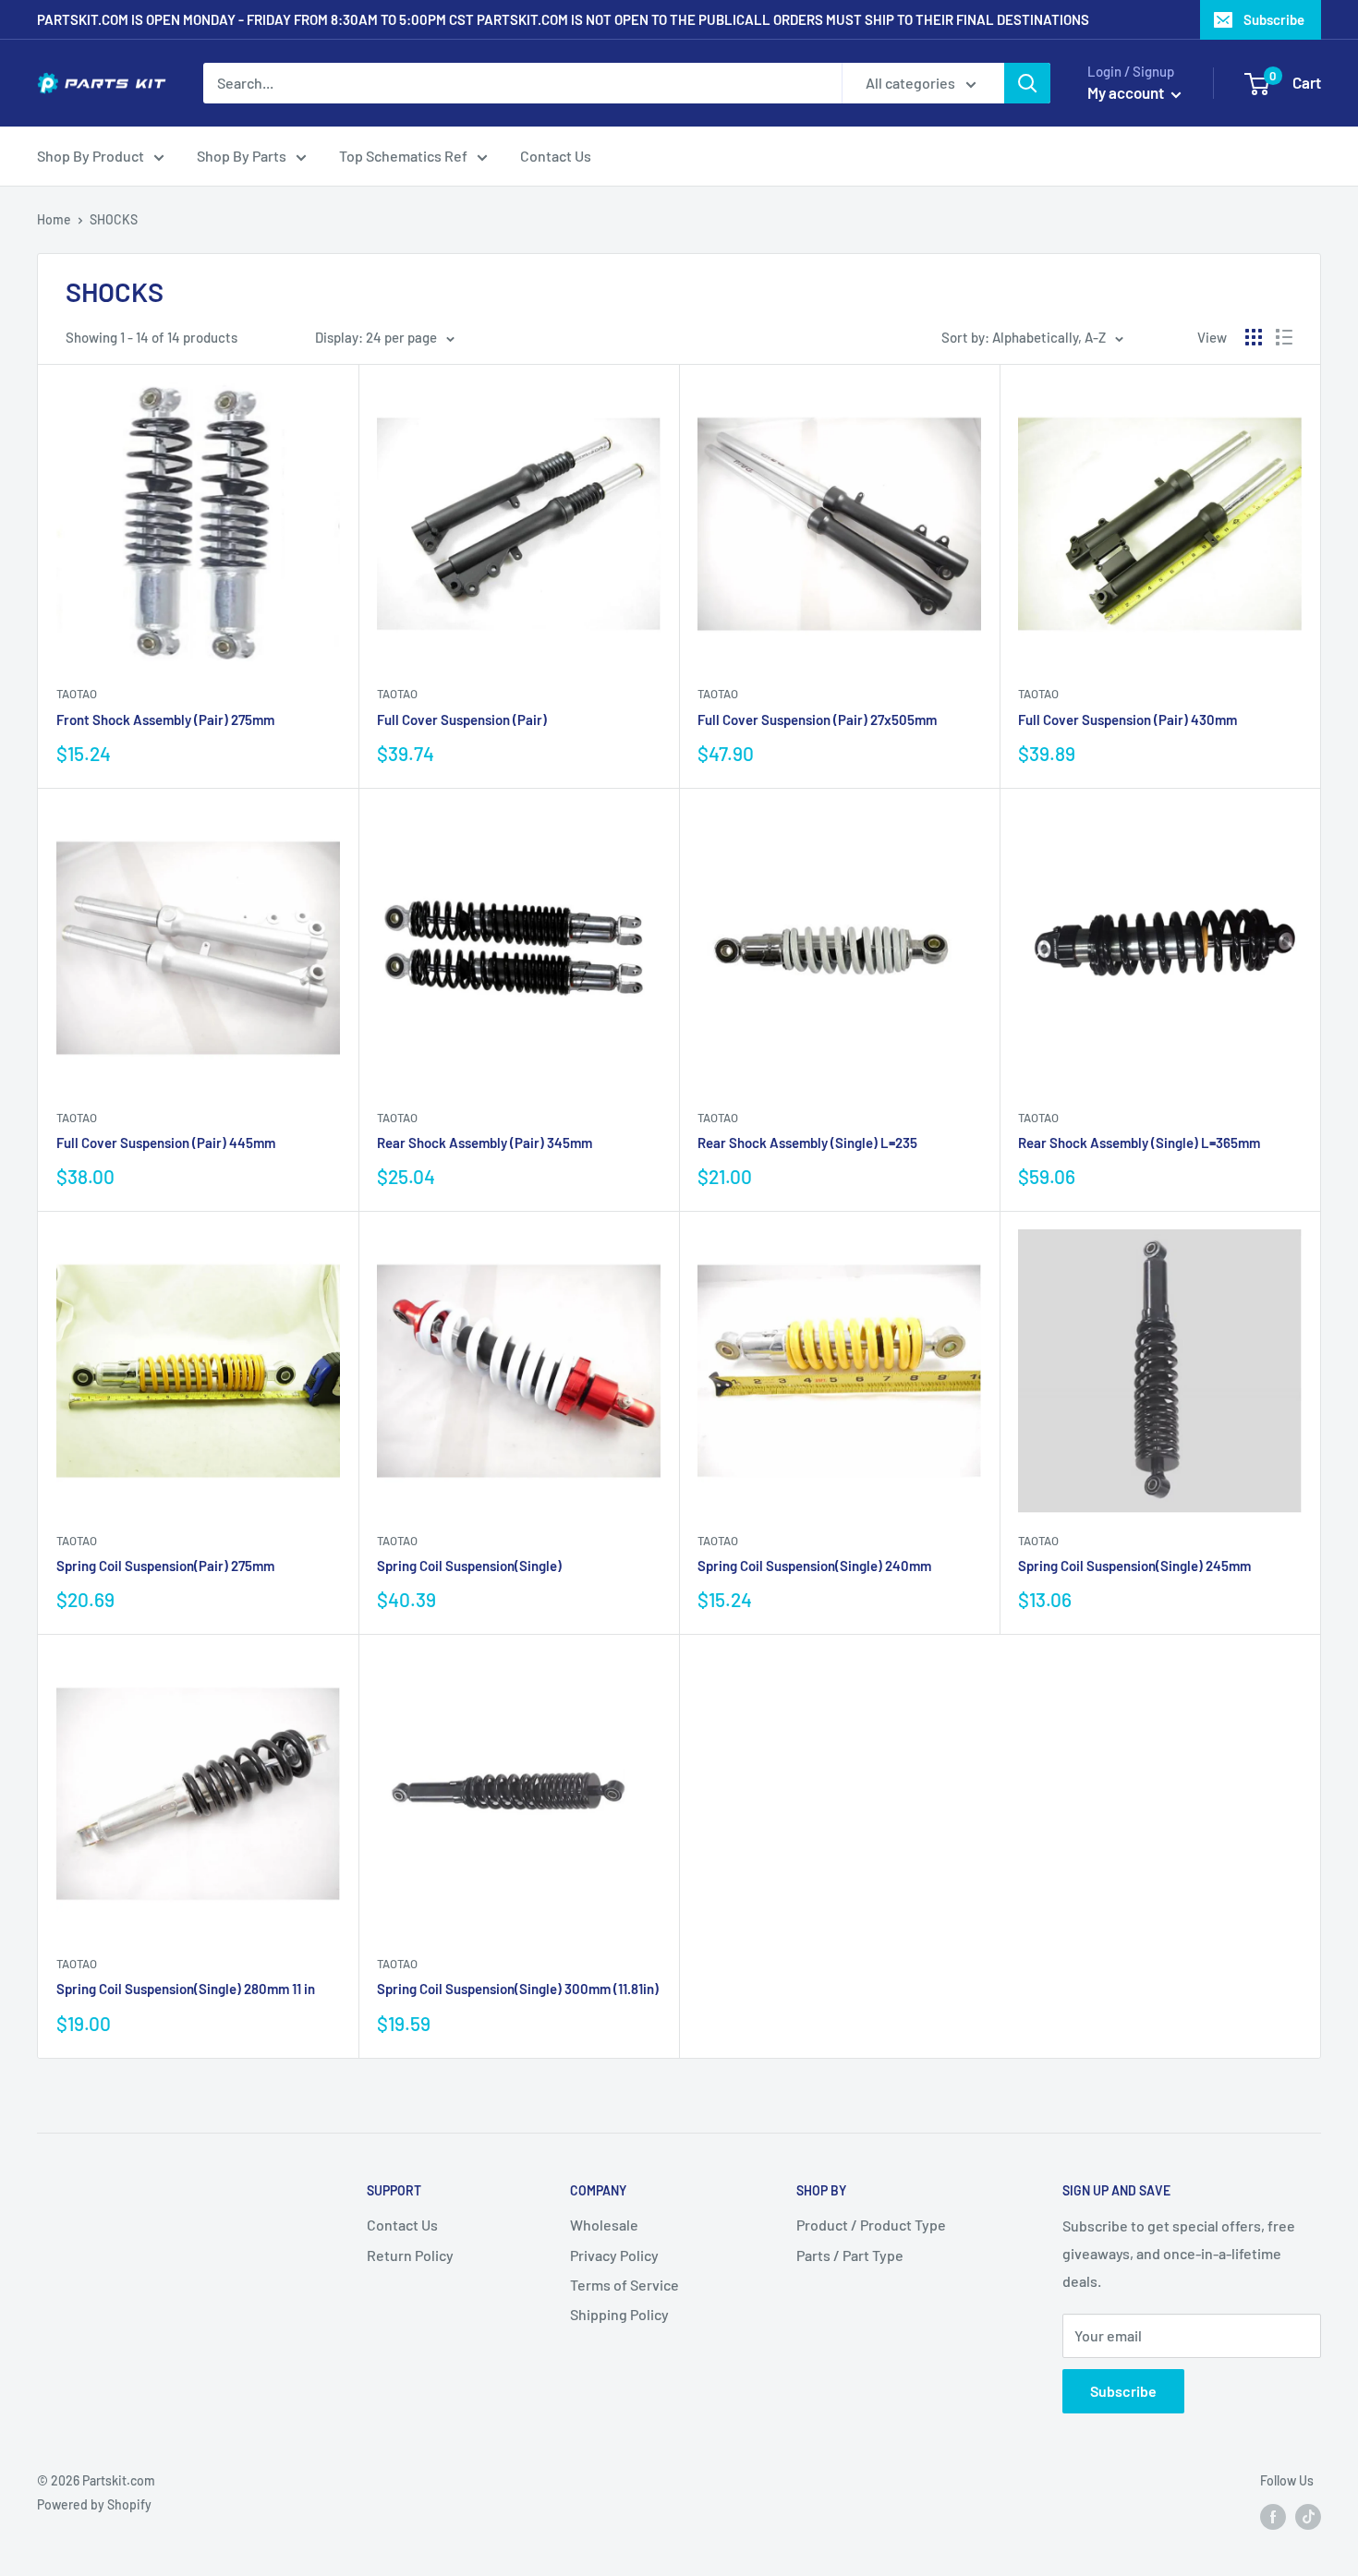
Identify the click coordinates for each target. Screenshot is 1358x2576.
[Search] (1027, 83)
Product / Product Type (871, 2225)
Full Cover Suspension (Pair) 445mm (166, 1143)
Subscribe (1274, 19)
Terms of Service (624, 2285)
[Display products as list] (1284, 337)
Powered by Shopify (94, 2504)
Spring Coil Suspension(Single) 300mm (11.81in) (518, 1989)
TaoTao (77, 694)
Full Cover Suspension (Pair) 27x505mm (817, 720)
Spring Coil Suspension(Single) (469, 1566)
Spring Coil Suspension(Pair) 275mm (165, 1566)
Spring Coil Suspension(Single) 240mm (814, 1566)
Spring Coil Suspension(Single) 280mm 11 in (186, 1989)
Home (54, 219)
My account (1127, 92)
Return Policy (410, 2255)
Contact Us (556, 156)
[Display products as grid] (1254, 337)
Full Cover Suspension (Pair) (462, 720)
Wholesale (604, 2225)
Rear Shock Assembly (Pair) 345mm (485, 1143)
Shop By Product (91, 156)
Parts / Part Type (850, 2255)
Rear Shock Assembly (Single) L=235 (807, 1143)
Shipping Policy (619, 2314)
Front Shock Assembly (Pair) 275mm (165, 720)
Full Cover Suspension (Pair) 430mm (1128, 720)
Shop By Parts (242, 156)
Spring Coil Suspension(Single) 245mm (1134, 1566)
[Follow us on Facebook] (1273, 2516)
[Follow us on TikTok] (1308, 2516)
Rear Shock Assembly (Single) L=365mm (1139, 1143)
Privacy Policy (614, 2255)
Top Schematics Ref (403, 156)
